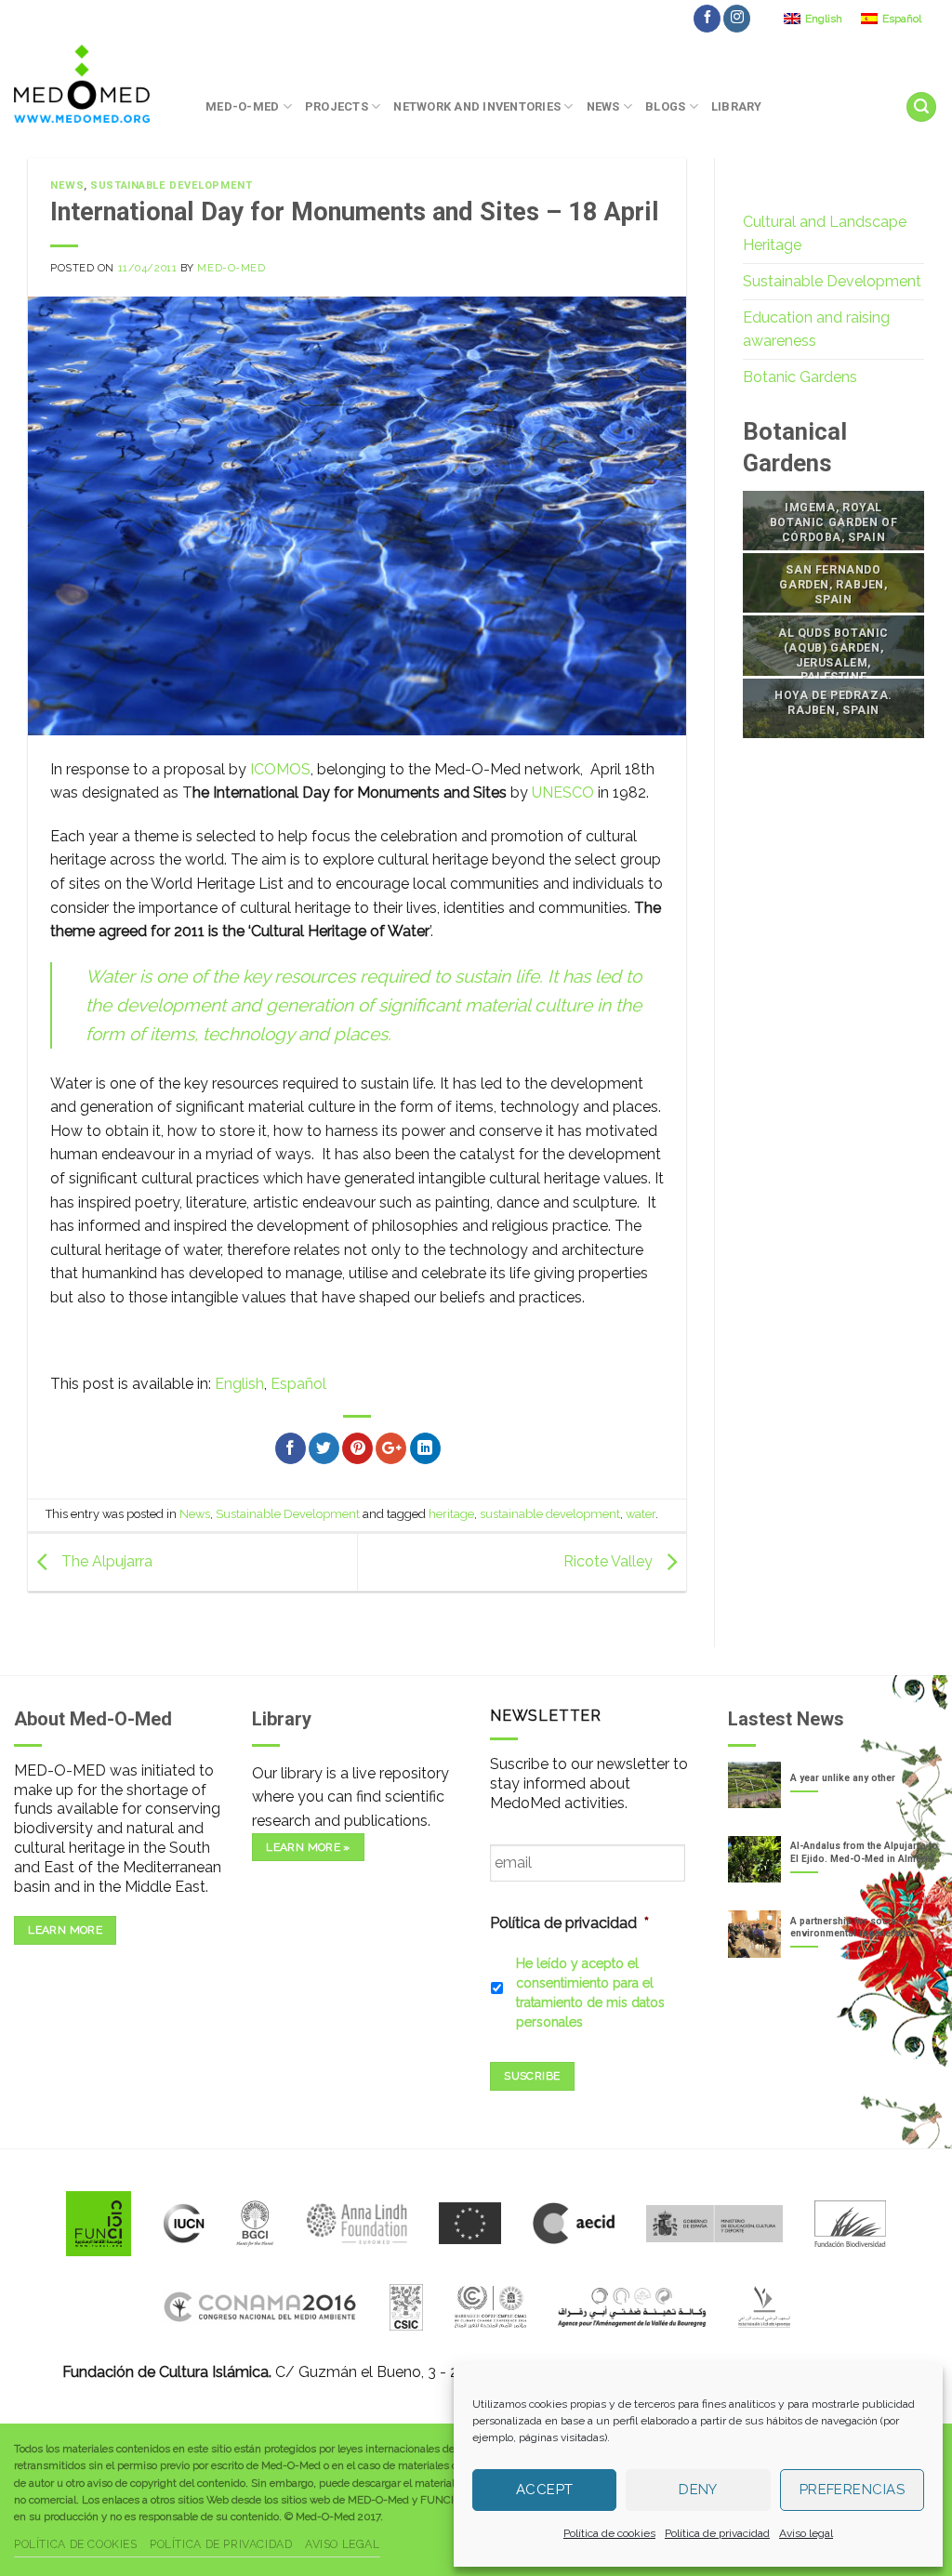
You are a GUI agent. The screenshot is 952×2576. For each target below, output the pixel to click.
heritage (451, 1514)
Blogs (665, 106)
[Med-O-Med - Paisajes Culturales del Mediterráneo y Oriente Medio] (96, 84)
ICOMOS (280, 769)
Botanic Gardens (800, 377)
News (603, 106)
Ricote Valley (610, 1561)
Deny (698, 2490)
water (641, 1514)
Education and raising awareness (816, 330)
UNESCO (563, 793)
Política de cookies (609, 2533)
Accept (545, 2490)
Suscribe (532, 2076)
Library (737, 106)
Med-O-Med (242, 106)
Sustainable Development (171, 185)
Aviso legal (806, 2533)
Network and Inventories (477, 106)
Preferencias (852, 2490)
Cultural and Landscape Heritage (825, 234)
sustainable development (550, 1514)
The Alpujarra (105, 1561)
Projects (337, 106)
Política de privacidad (717, 2533)
